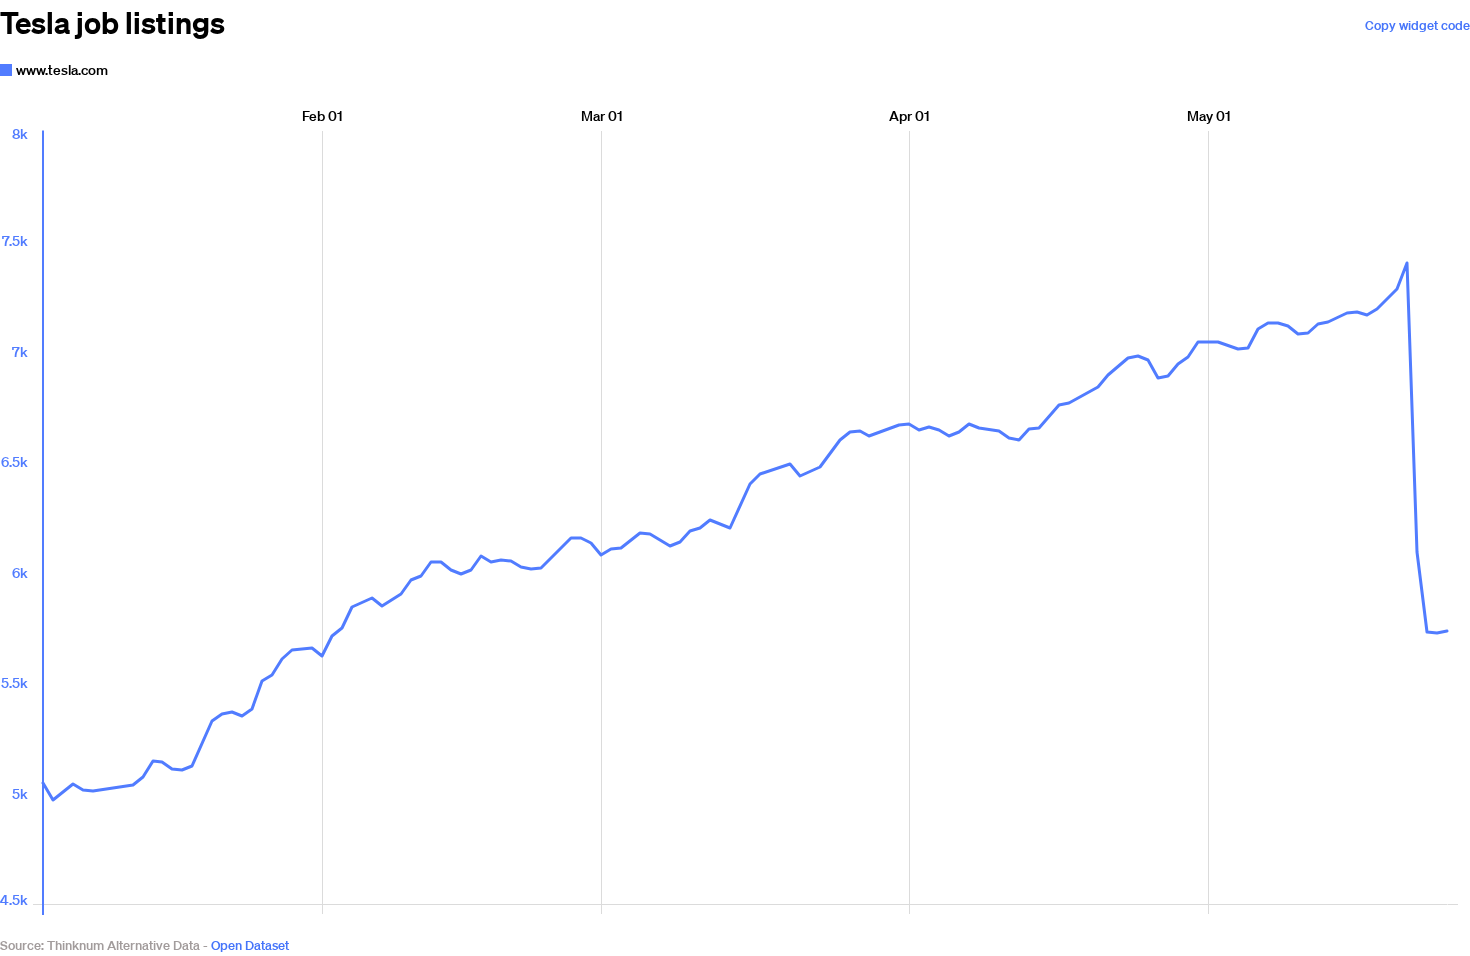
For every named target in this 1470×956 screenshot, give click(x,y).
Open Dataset (250, 945)
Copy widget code (1417, 25)
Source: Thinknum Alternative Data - (104, 945)
